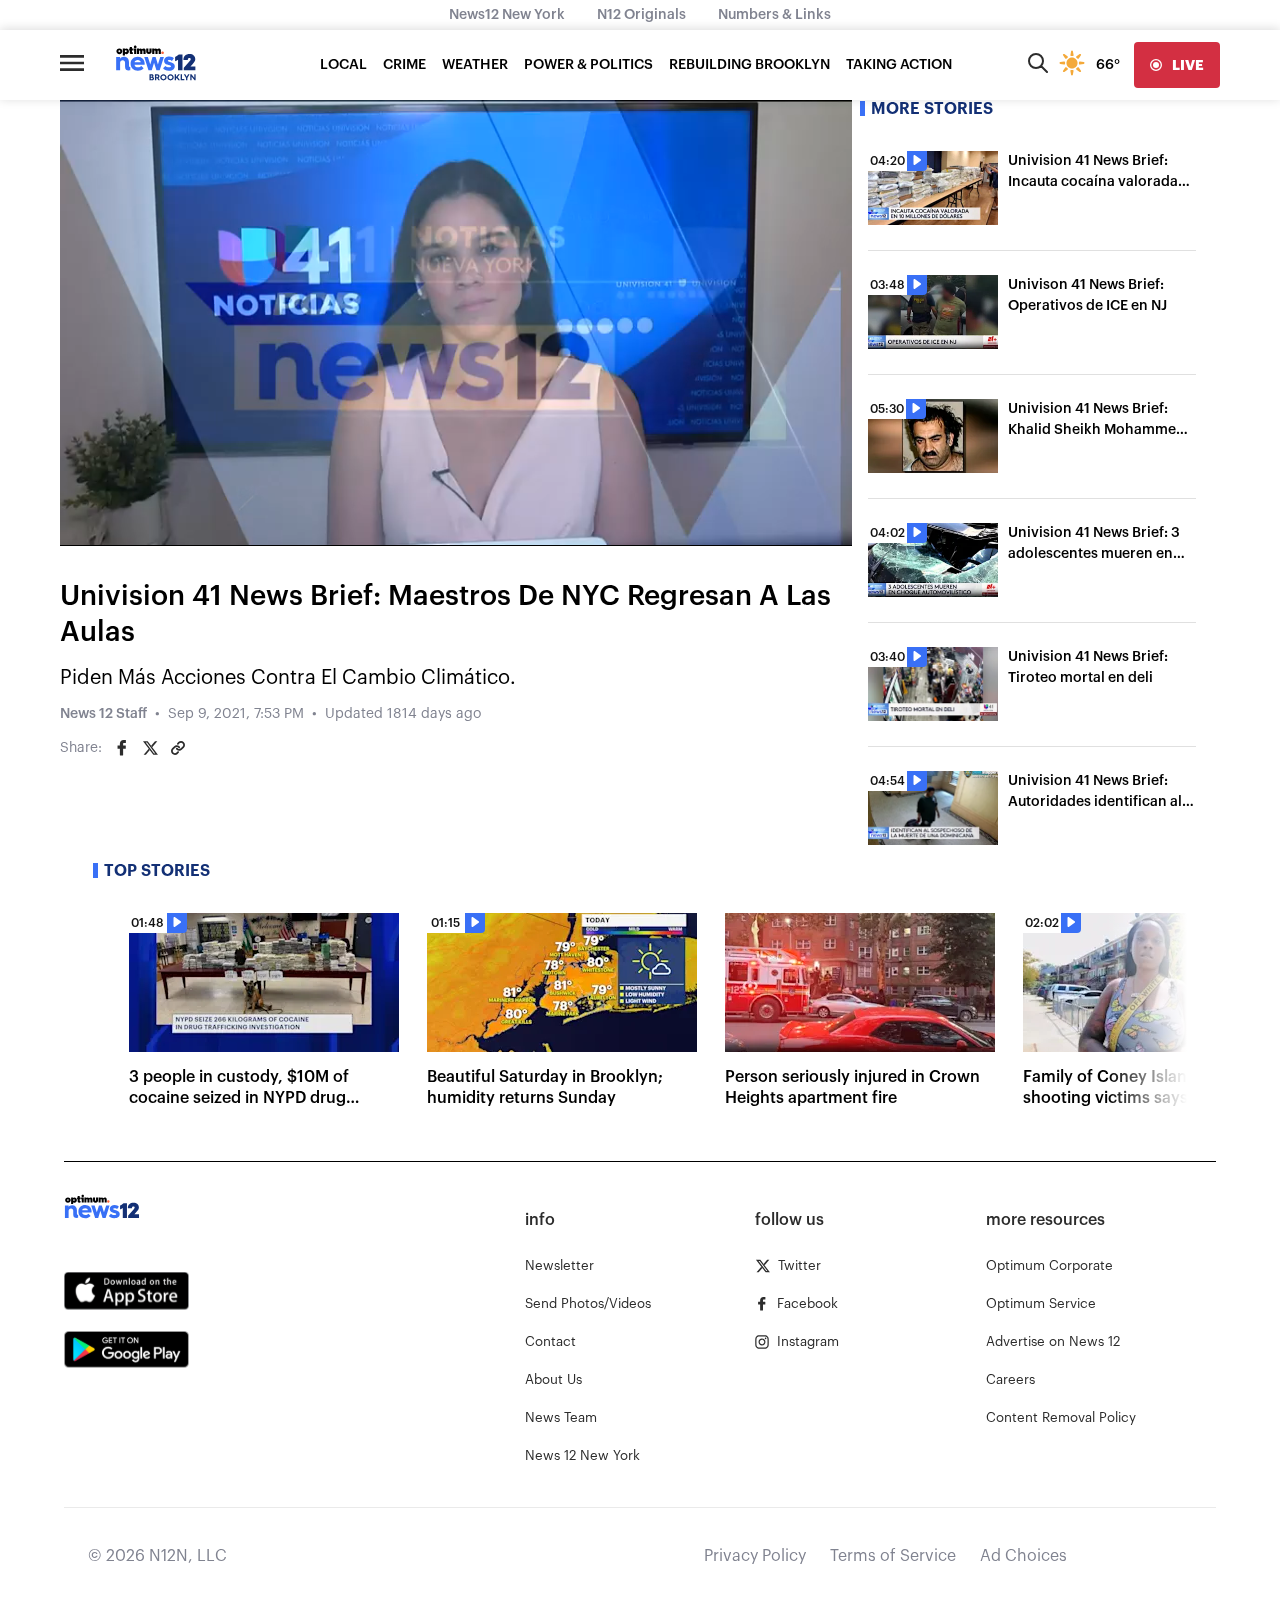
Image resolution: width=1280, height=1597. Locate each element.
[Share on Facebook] (122, 748)
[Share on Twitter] (150, 748)
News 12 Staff (103, 714)
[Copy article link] (178, 748)
